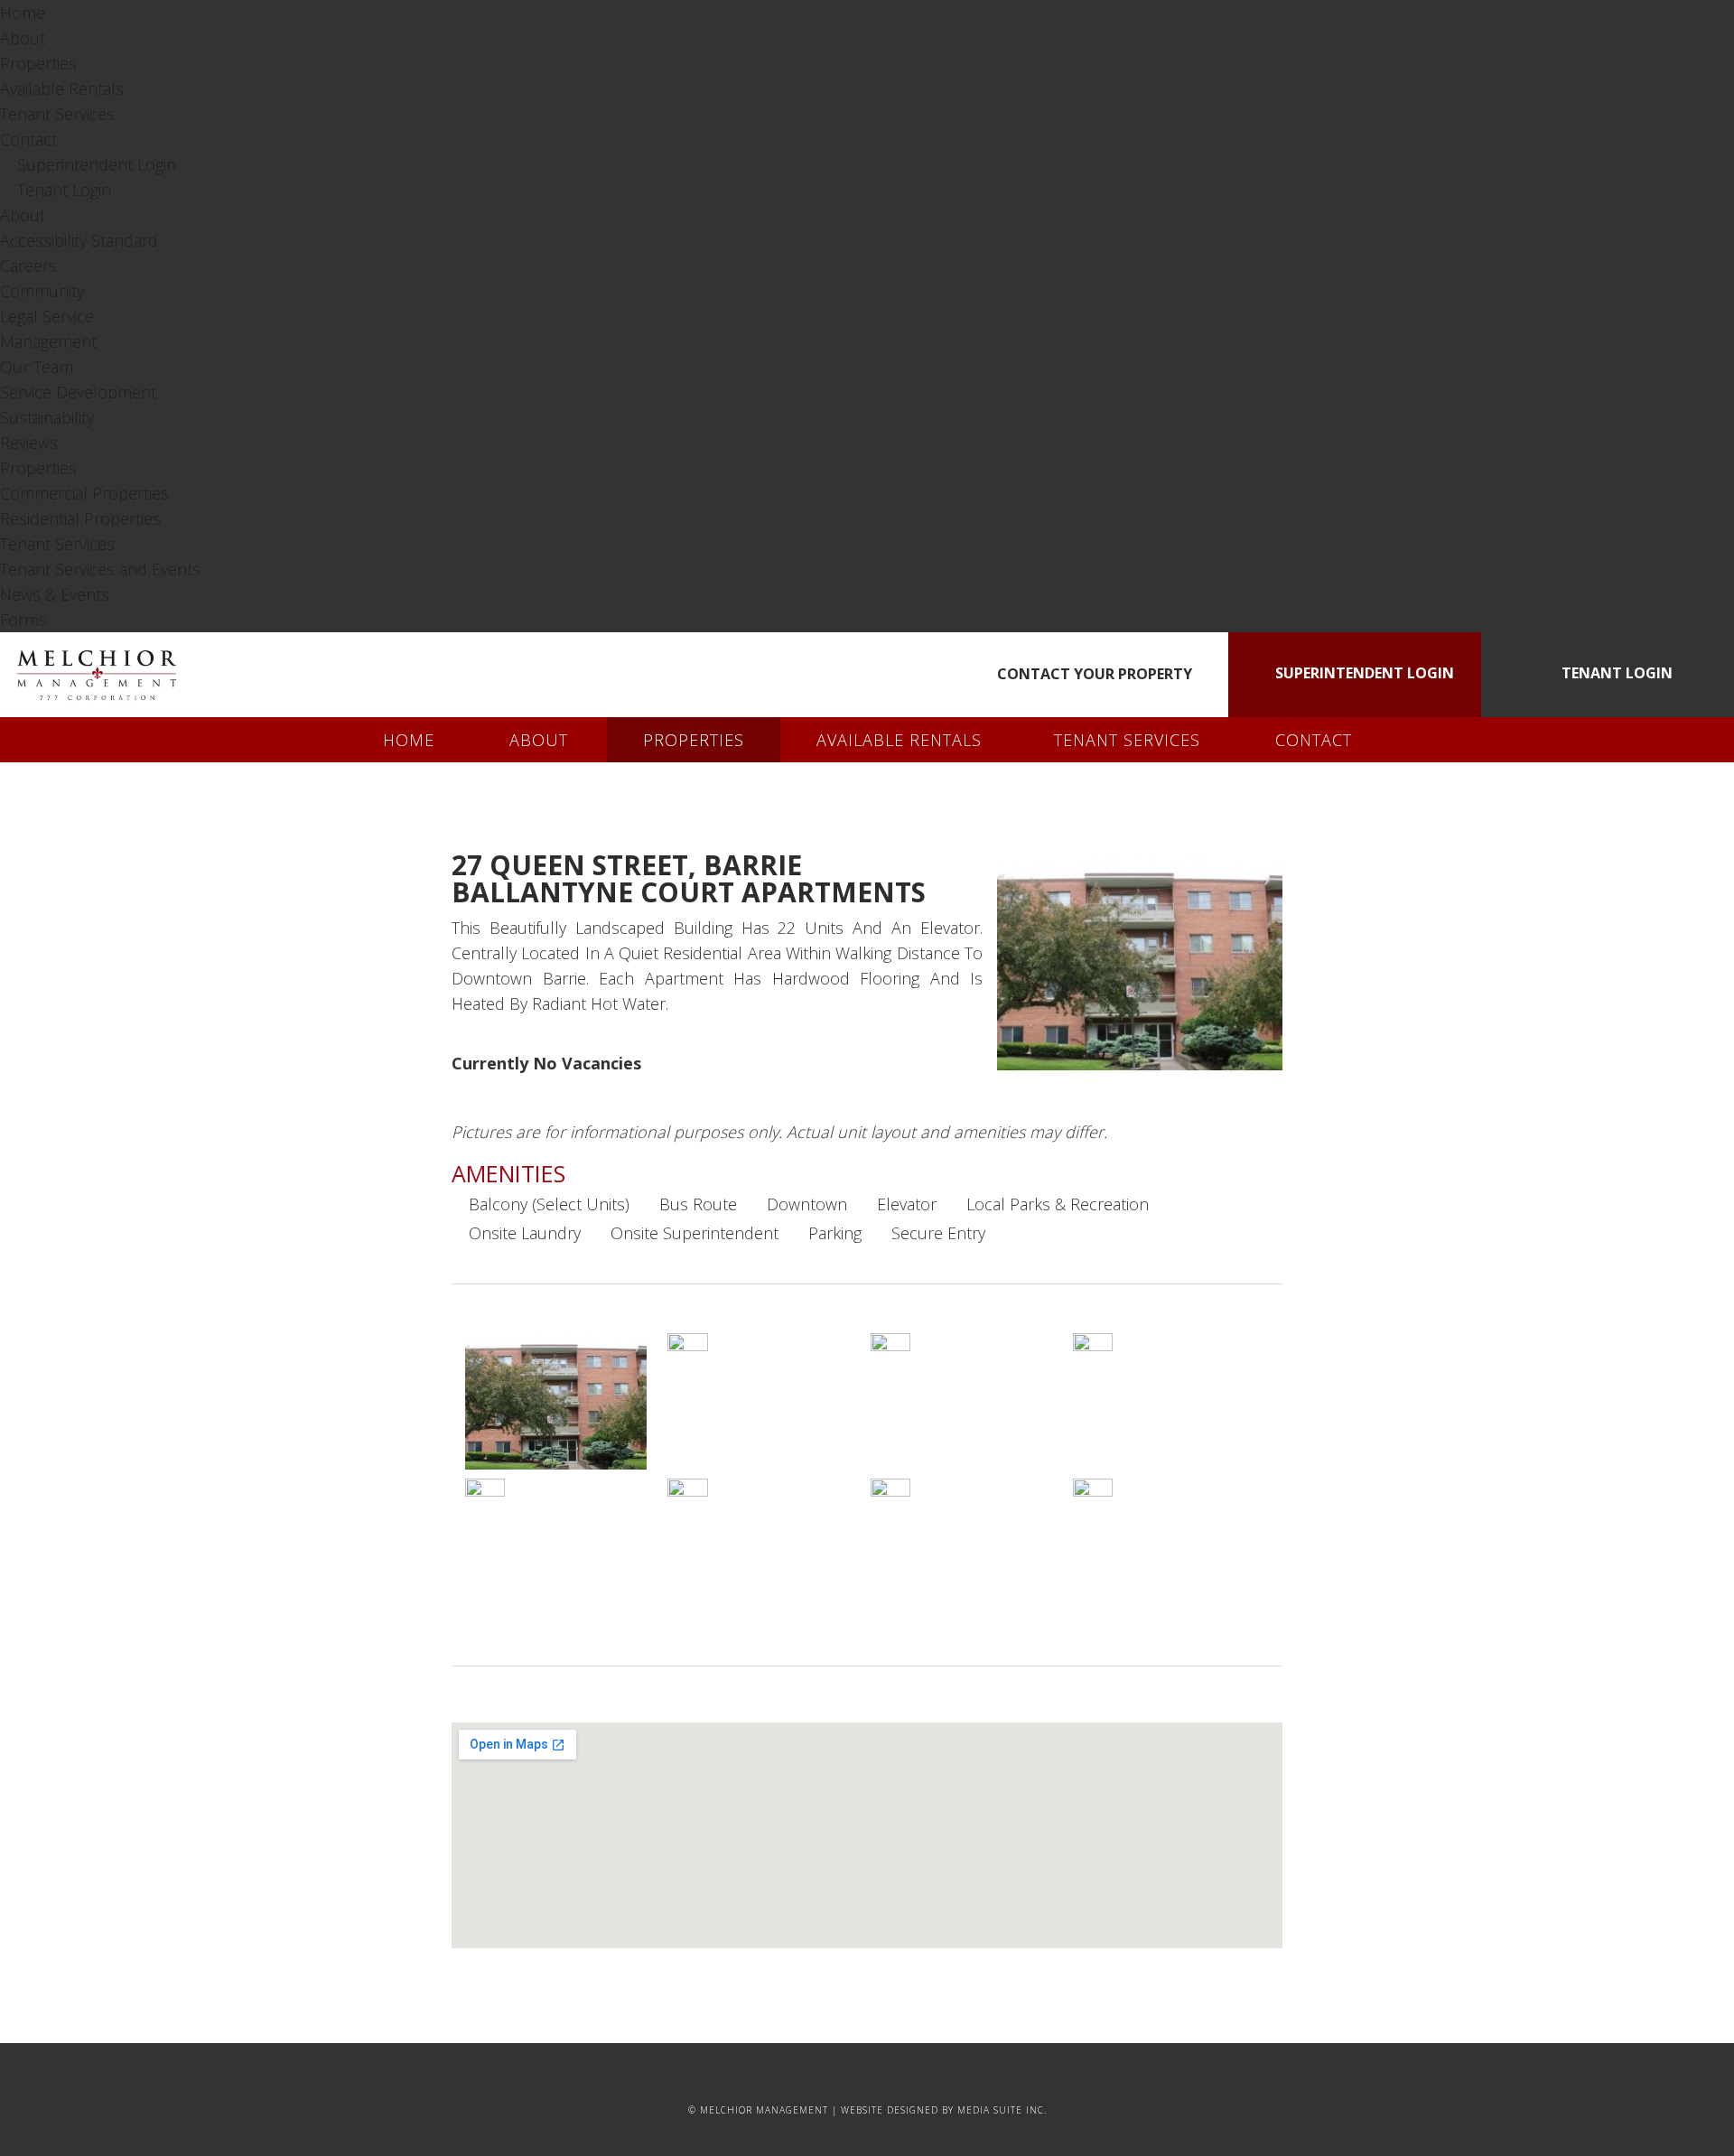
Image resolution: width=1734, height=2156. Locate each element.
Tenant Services (57, 114)
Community (42, 291)
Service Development (78, 392)
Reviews (29, 443)
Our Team (37, 367)
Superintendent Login (94, 164)
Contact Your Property (1093, 674)
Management (48, 341)
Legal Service (47, 316)
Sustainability (47, 417)
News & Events (55, 594)
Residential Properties (80, 518)
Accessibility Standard (79, 240)
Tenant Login (62, 190)
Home (23, 13)
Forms (23, 620)
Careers (28, 266)
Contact (28, 139)
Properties (38, 63)
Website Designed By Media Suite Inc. (944, 2110)
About (23, 38)
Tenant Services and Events (100, 569)
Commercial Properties (84, 493)
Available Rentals (62, 89)
